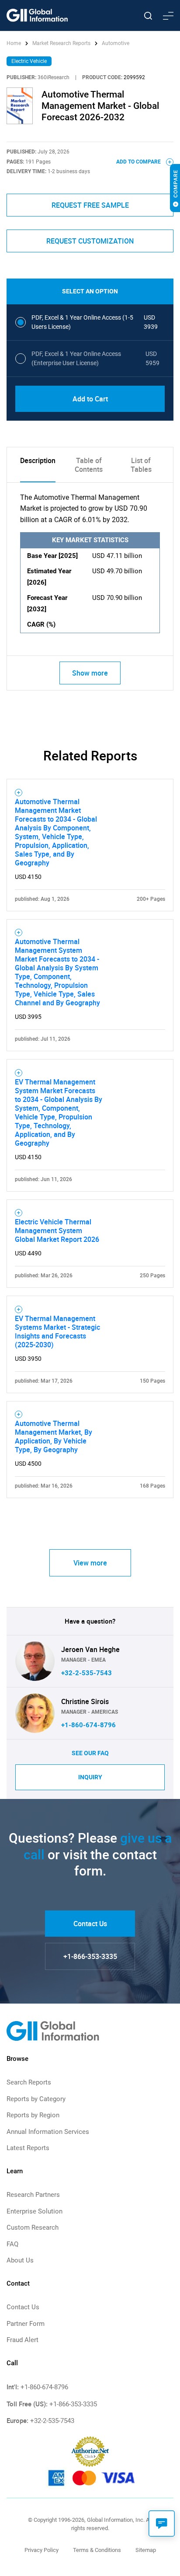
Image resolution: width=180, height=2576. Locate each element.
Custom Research (33, 2227)
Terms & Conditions (97, 2550)
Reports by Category (36, 2099)
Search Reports (29, 2082)
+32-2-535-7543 (87, 1673)
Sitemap (146, 2550)
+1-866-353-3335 (90, 1956)
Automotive (116, 43)
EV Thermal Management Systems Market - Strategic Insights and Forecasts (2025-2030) (57, 1332)
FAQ (12, 2244)
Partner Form (26, 2324)
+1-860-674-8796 (88, 1725)
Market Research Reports (61, 43)
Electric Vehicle (29, 61)
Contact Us (90, 1924)
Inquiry (90, 1777)
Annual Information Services (48, 2132)
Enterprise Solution (35, 2211)
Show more (90, 673)
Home (14, 43)
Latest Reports (28, 2148)
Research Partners (33, 2195)
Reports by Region (33, 2115)
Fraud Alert (22, 2340)
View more (90, 1563)
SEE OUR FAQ (90, 1753)
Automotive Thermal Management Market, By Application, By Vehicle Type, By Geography (54, 1436)
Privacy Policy (42, 2550)
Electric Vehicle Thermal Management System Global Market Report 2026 (57, 1230)
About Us (20, 2260)
